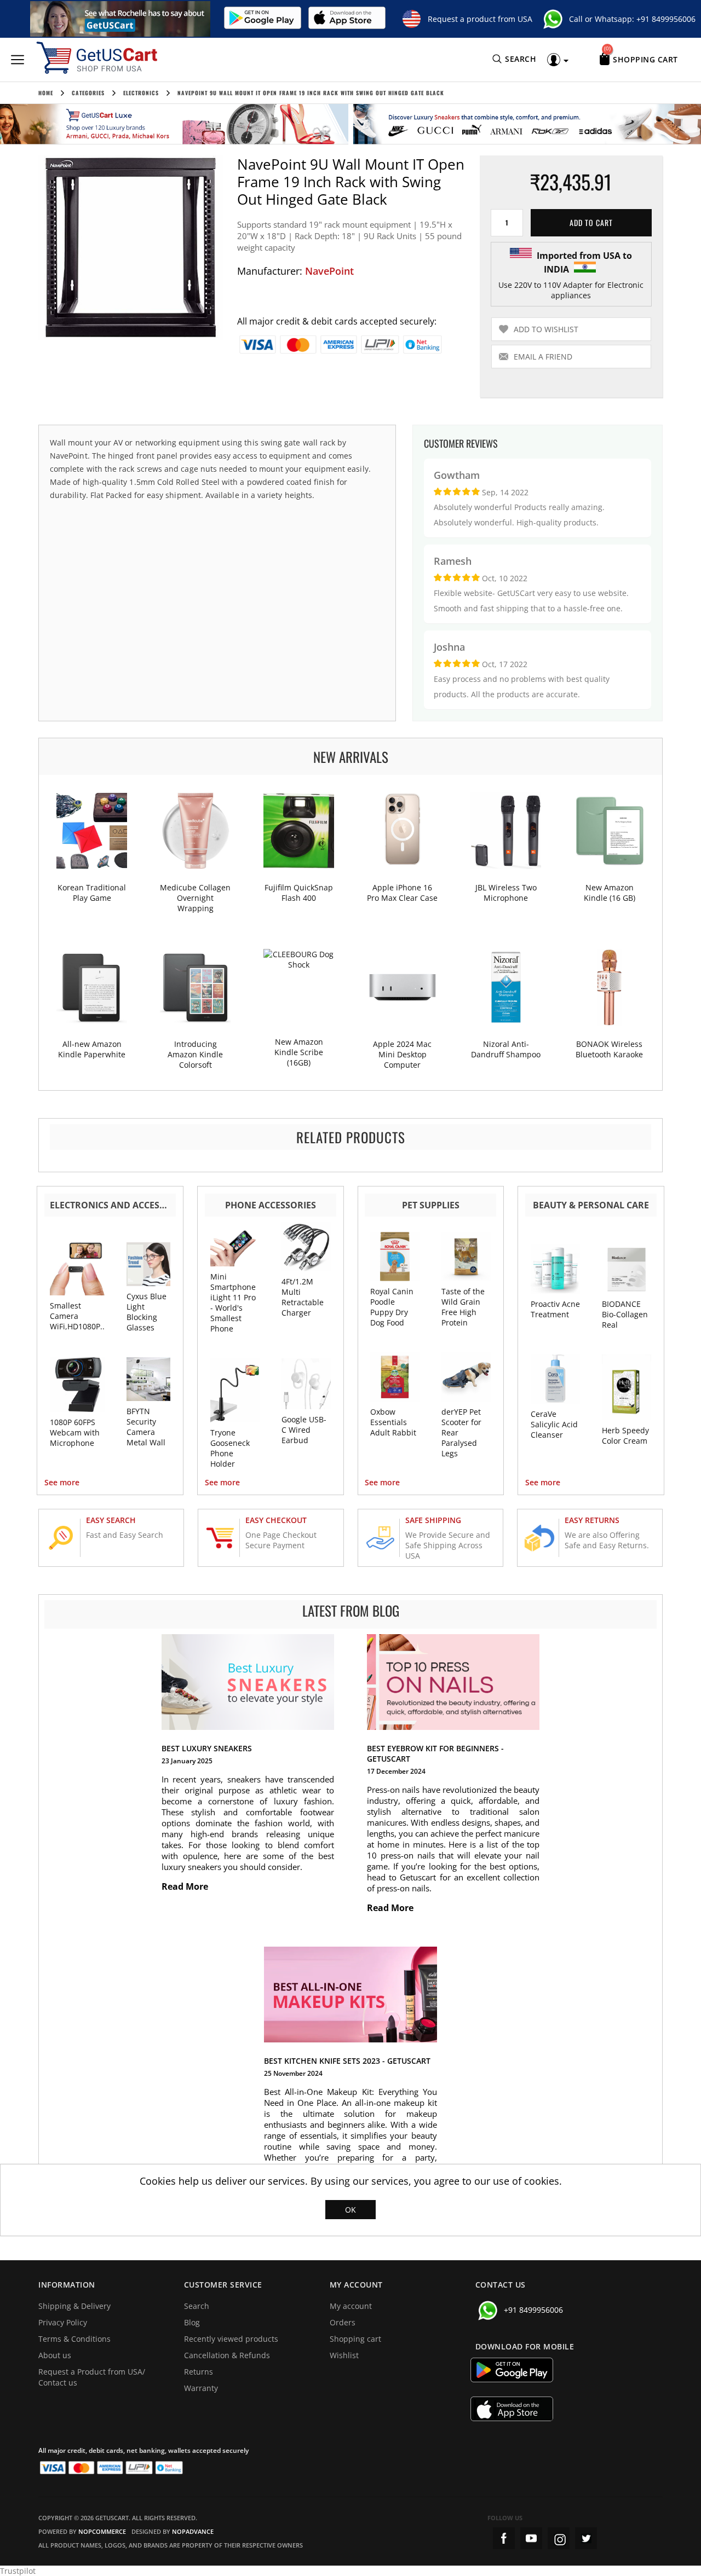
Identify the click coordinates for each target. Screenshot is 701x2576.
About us (55, 2355)
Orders (343, 2322)
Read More (186, 1886)
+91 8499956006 (666, 19)
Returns (199, 2372)
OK (350, 2210)
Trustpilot (18, 2571)
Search (197, 2306)
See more (62, 1482)
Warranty (201, 2388)
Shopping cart (355, 2339)
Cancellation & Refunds (227, 2355)
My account (351, 2306)
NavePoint (329, 271)
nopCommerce (102, 2531)
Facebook (504, 2538)
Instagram (559, 2538)
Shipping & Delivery (74, 2306)
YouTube (531, 2538)
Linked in (586, 2538)
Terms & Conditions (74, 2339)
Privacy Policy (63, 2322)
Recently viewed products (231, 2339)
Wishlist (344, 2355)
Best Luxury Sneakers (207, 1748)
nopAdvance (193, 2531)
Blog (192, 2322)
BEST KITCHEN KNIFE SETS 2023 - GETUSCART (347, 2061)
